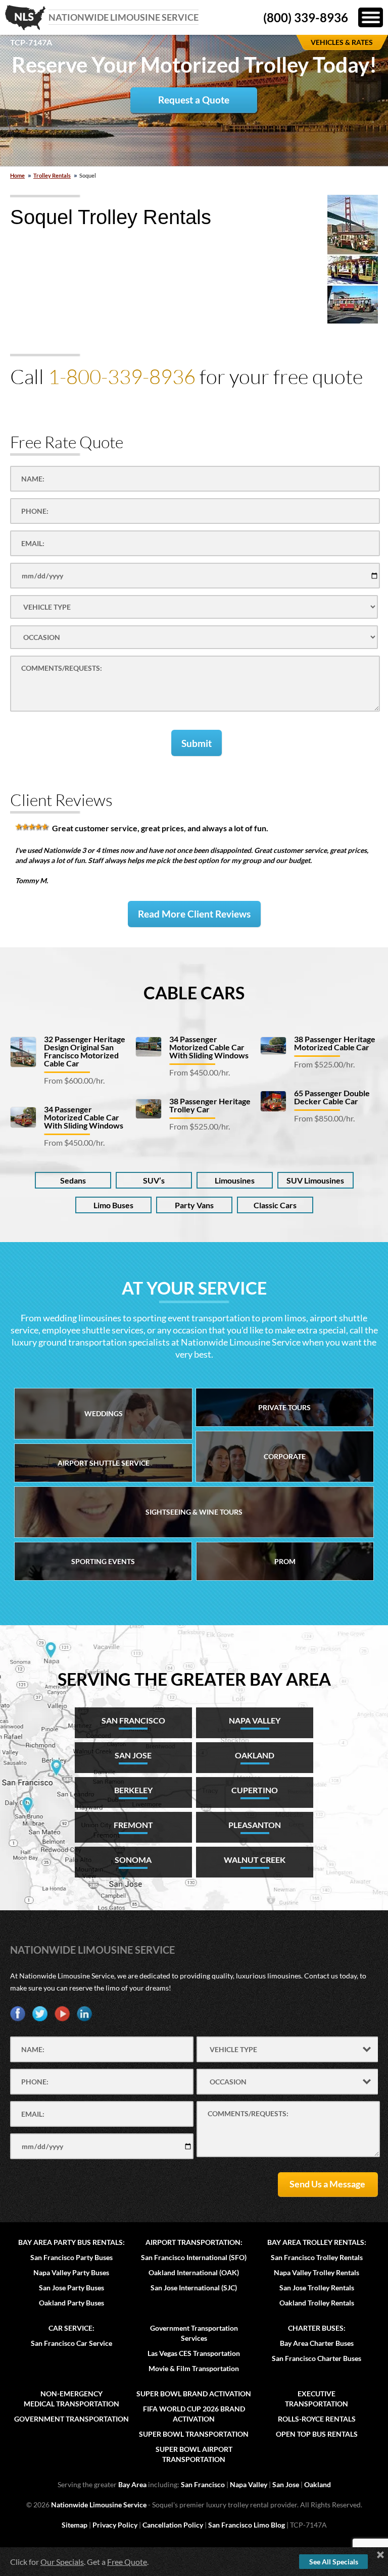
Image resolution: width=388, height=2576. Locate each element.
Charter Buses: (317, 2328)
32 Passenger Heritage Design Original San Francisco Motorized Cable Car (85, 1051)
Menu (371, 17)
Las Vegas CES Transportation (194, 2353)
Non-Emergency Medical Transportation (71, 2399)
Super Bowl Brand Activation (194, 2394)
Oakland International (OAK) (194, 2272)
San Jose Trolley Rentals (317, 2288)
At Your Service (194, 1288)
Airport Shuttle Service (104, 1463)
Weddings (104, 1413)
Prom (285, 1561)
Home (17, 175)
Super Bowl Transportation (194, 2434)
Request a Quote (194, 100)
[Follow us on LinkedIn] (84, 2014)
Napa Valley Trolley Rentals (317, 2272)
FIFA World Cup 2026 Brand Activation (194, 2414)
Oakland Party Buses (71, 2303)
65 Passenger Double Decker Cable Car (332, 1097)
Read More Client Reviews (194, 914)
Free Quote (127, 2562)
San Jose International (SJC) (194, 2288)
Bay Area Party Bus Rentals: (71, 2242)
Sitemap (75, 2525)
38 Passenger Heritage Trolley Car (210, 1105)
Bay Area (132, 2484)
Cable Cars (194, 992)
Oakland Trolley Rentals (317, 2303)
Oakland (318, 2484)
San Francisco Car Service (71, 2343)
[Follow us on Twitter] (40, 2014)
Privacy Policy (115, 2525)
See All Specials (334, 2562)
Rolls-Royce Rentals (317, 2419)
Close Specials (380, 2555)
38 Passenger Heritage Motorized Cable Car (335, 1043)
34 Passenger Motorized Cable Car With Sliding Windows (84, 1117)
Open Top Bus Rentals (317, 2434)
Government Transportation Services (194, 2333)
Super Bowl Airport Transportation (194, 2454)
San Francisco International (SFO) (194, 2257)
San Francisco (203, 2484)
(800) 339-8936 (306, 17)
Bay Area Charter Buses (317, 2343)
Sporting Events (103, 1561)
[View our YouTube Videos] (62, 2014)
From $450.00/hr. (74, 1142)
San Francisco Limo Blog (247, 2525)
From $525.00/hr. (200, 1126)
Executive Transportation (317, 2399)
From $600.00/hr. (74, 1080)
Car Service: (71, 2328)
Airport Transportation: (194, 2242)
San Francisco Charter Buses (317, 2358)
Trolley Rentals (52, 175)
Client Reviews (61, 800)
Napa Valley (249, 2484)
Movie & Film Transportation (194, 2368)
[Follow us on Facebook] (18, 2014)
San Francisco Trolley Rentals (317, 2257)
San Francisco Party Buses (71, 2257)
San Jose (286, 2484)
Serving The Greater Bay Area (194, 1679)
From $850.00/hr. (324, 1118)
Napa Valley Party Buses (71, 2272)
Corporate (285, 1456)
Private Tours (284, 1407)
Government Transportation (71, 2419)
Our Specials (62, 2562)
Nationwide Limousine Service (92, 1950)
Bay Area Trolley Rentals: (317, 2242)
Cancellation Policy (173, 2525)
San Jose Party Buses (71, 2288)
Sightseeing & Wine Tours (194, 1512)
